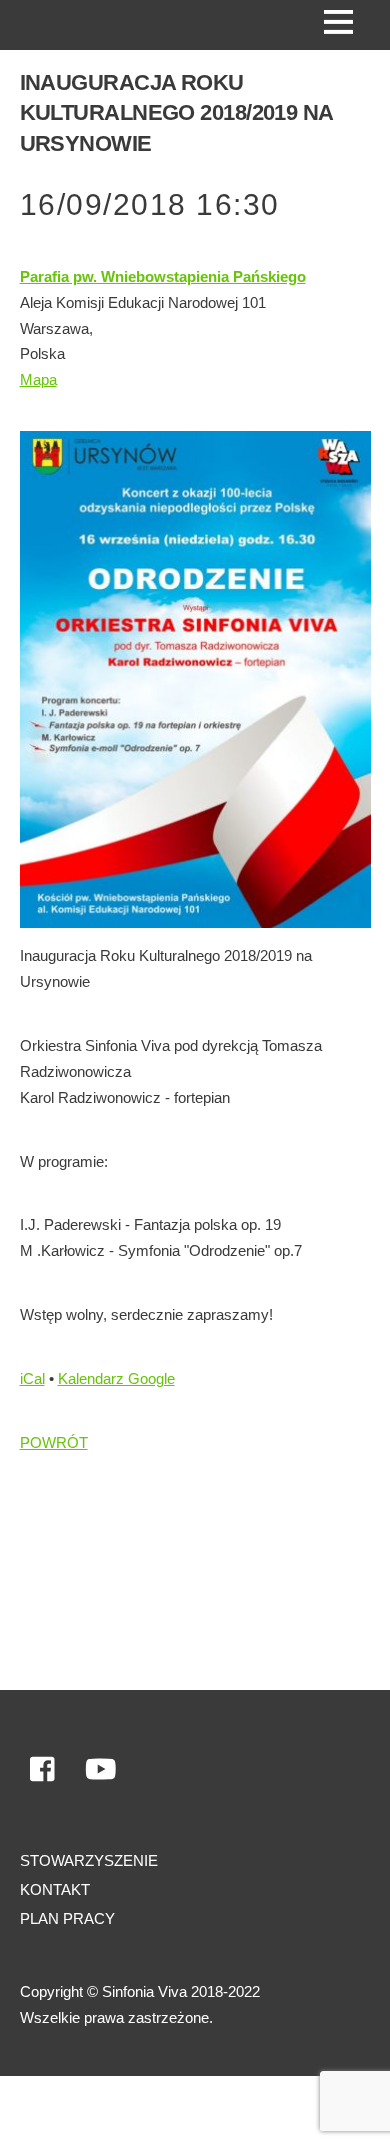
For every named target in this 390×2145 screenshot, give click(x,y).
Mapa (38, 379)
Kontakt (55, 1889)
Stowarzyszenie (89, 1860)
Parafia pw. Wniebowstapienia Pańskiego (163, 276)
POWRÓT (54, 1442)
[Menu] (338, 21)
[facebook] (44, 1769)
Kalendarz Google (116, 1378)
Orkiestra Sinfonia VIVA (102, 2110)
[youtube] (101, 1769)
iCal (32, 1378)
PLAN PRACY (67, 1918)
